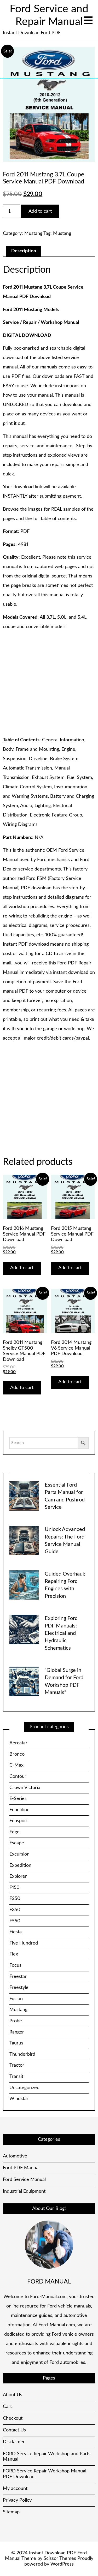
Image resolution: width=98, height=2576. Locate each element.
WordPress (62, 2564)
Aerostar (18, 1743)
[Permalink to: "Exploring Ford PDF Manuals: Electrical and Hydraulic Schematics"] (24, 1629)
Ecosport (19, 1821)
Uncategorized (24, 2088)
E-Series (18, 1799)
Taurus (16, 2043)
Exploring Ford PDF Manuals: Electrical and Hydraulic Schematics (61, 1633)
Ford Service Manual (24, 2180)
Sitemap (11, 2512)
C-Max (16, 1765)
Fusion (16, 1999)
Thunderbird (22, 2054)
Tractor (17, 2065)
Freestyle (19, 1988)
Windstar (19, 2099)
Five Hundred (24, 1943)
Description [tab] (24, 251)
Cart (7, 2407)
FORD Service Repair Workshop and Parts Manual (47, 2457)
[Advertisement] (49, 684)
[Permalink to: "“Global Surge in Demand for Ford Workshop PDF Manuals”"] (24, 1681)
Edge (15, 1832)
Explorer (18, 1876)
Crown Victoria (25, 1788)
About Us (13, 2395)
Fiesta (16, 1932)
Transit (16, 2077)
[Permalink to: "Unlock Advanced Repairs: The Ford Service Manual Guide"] (24, 1540)
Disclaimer (14, 2442)
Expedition (20, 1865)
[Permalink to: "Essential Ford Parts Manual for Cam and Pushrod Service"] (24, 1496)
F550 (15, 1921)
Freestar (18, 1977)
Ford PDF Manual (21, 2168)
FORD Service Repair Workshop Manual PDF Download (45, 2474)
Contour (18, 1776)
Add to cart (40, 211)
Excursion (19, 1854)
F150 (15, 1888)
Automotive (15, 2156)
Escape (17, 1843)
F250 (15, 1899)
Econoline (19, 1810)
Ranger (17, 2032)
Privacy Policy (17, 2500)
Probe (16, 2021)
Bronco (17, 1754)
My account (15, 2489)
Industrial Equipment (24, 2191)
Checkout (13, 2418)
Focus (15, 1965)
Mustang (33, 234)
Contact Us (14, 2430)
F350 (15, 1910)
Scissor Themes (60, 2559)
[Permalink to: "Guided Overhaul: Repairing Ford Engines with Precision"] (24, 1585)
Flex (14, 1954)
